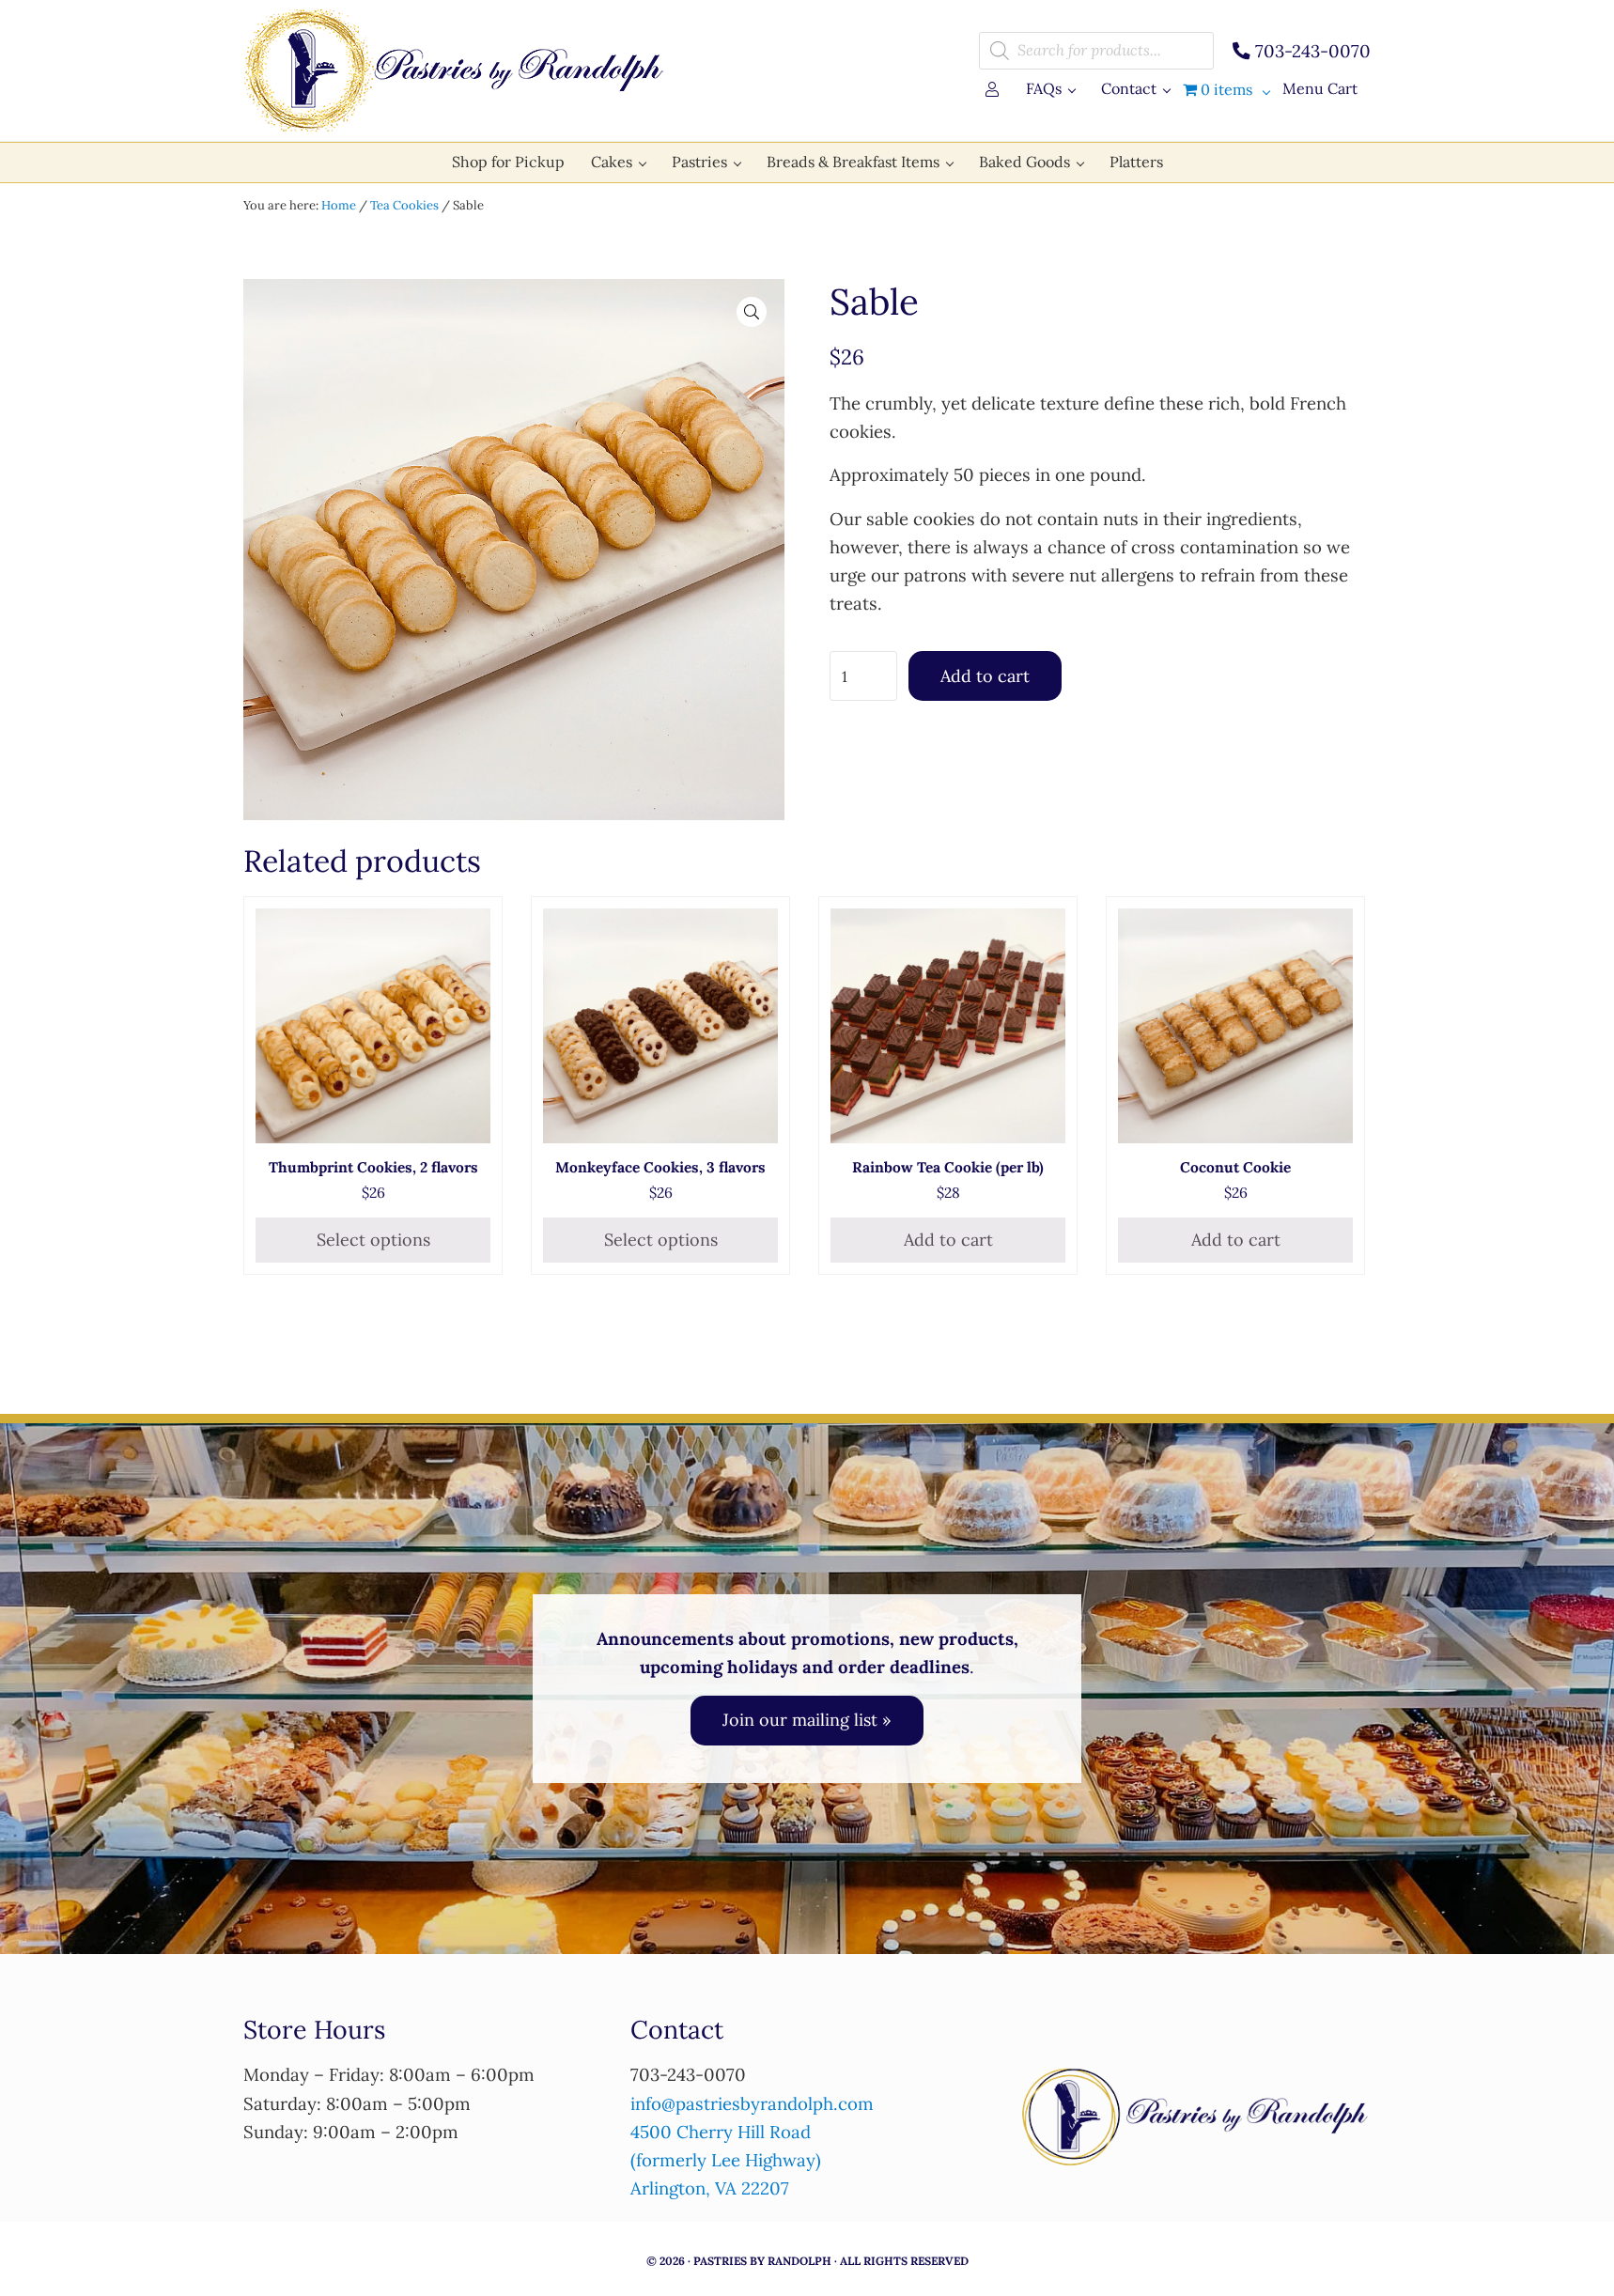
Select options (373, 1240)
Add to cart (985, 676)
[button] (752, 312)
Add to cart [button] (948, 1240)
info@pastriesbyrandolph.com (752, 2103)
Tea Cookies (404, 205)
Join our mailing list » (807, 1720)
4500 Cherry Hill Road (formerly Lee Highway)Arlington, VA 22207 (726, 2160)
